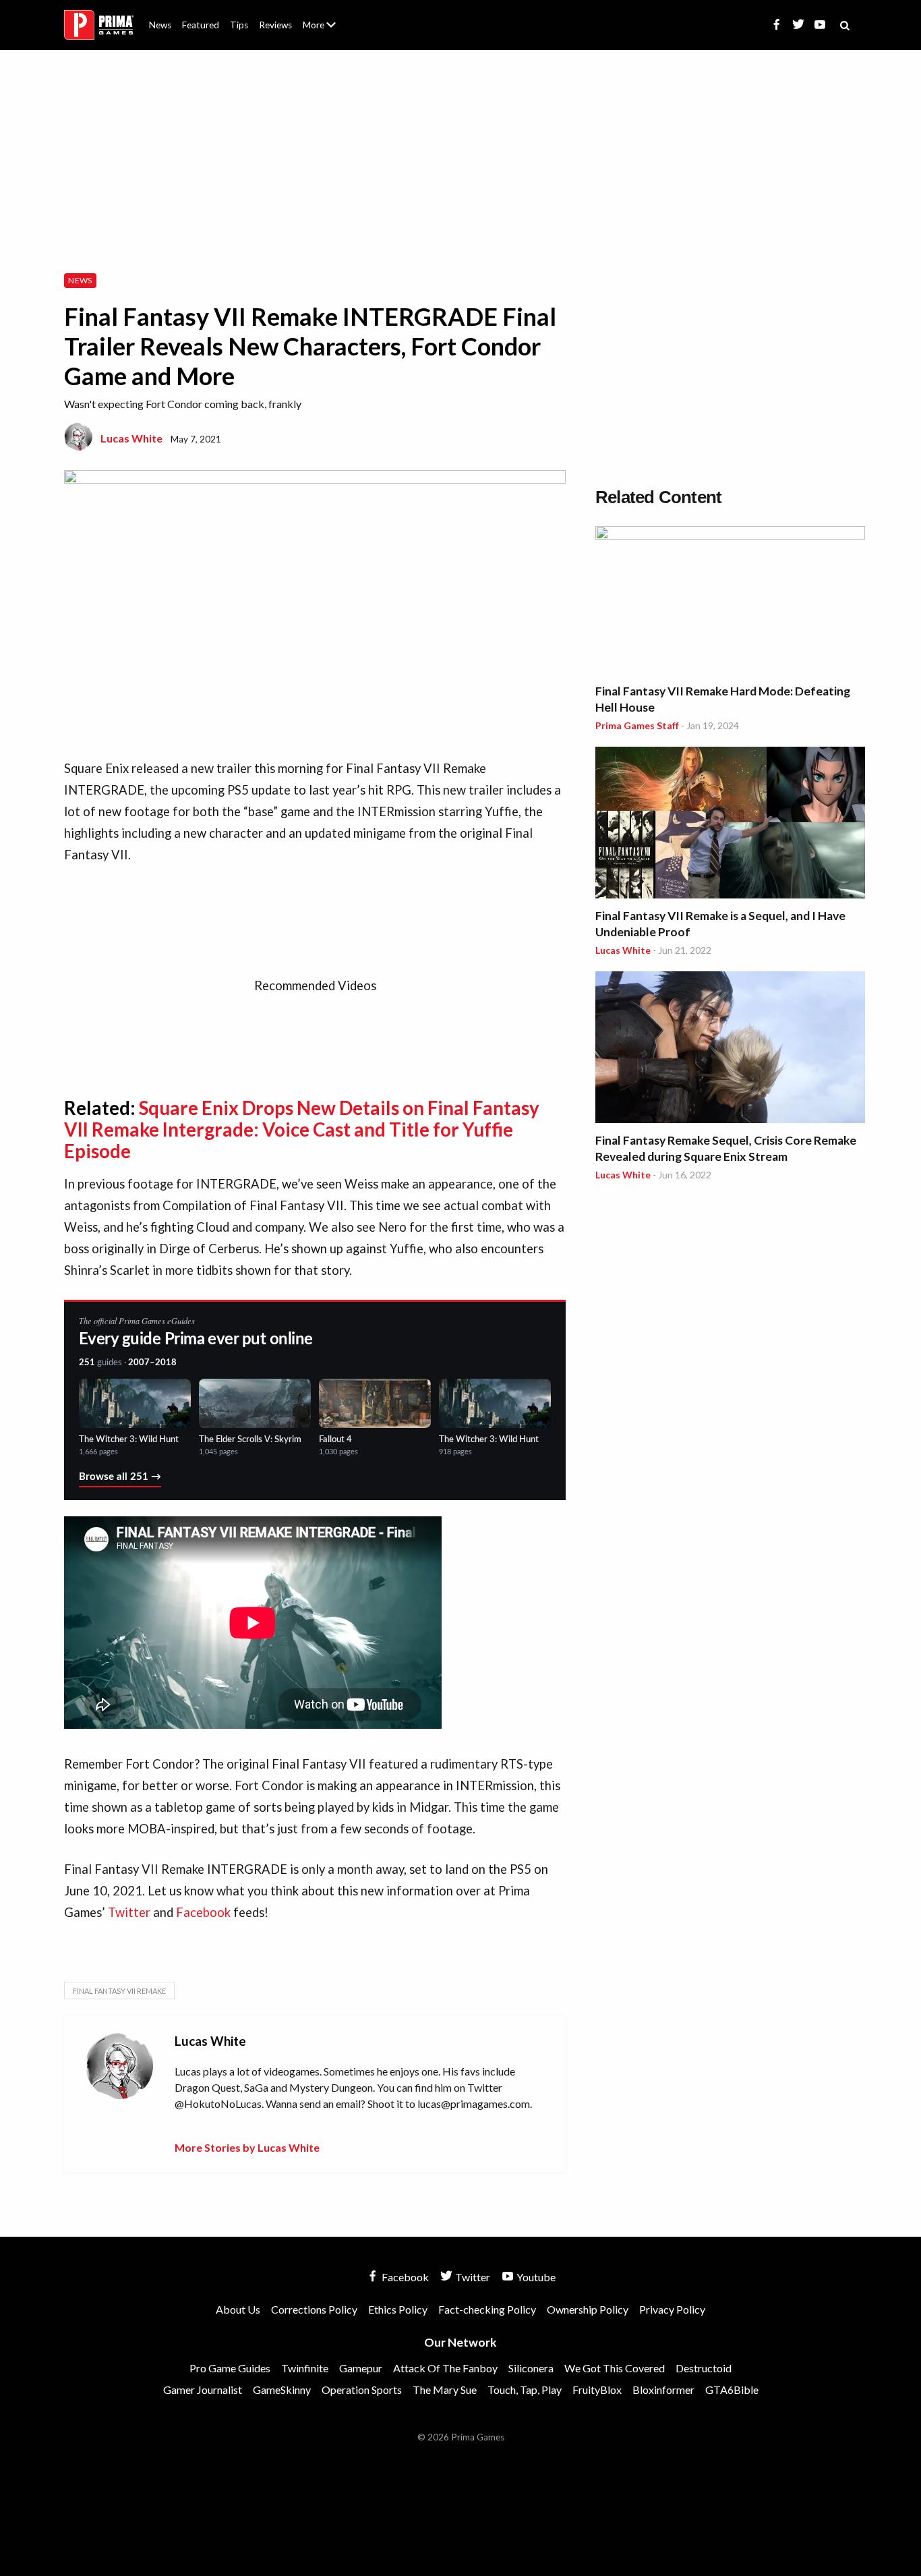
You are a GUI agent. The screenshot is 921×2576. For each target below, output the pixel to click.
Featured (201, 25)
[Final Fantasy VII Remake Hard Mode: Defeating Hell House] (730, 602)
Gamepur (361, 2368)
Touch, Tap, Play (525, 2389)
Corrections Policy (314, 2309)
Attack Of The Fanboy (445, 2368)
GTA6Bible (732, 2389)
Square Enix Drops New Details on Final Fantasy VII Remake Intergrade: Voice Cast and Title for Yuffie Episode (302, 1129)
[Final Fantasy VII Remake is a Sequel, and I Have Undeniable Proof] (730, 825)
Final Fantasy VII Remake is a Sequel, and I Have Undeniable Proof (720, 924)
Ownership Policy (588, 2309)
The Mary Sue (445, 2389)
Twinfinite (305, 2368)
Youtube (535, 2277)
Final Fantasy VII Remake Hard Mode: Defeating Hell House (723, 699)
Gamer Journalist (203, 2389)
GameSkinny (282, 2389)
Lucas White (131, 438)
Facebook (203, 1912)
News (160, 25)
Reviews (275, 25)
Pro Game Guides (230, 2368)
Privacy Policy (672, 2309)
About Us (322, 17)
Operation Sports (362, 2389)
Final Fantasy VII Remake (119, 1991)
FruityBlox (597, 2389)
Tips (239, 25)
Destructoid (704, 2368)
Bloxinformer (663, 2389)
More (327, 31)
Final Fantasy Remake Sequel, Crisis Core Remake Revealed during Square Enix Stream (726, 1148)
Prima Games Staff (637, 725)
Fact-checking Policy (487, 2309)
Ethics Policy (398, 2309)
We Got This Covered (615, 2368)
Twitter (129, 1912)
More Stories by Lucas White (247, 2147)
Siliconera (531, 2368)
